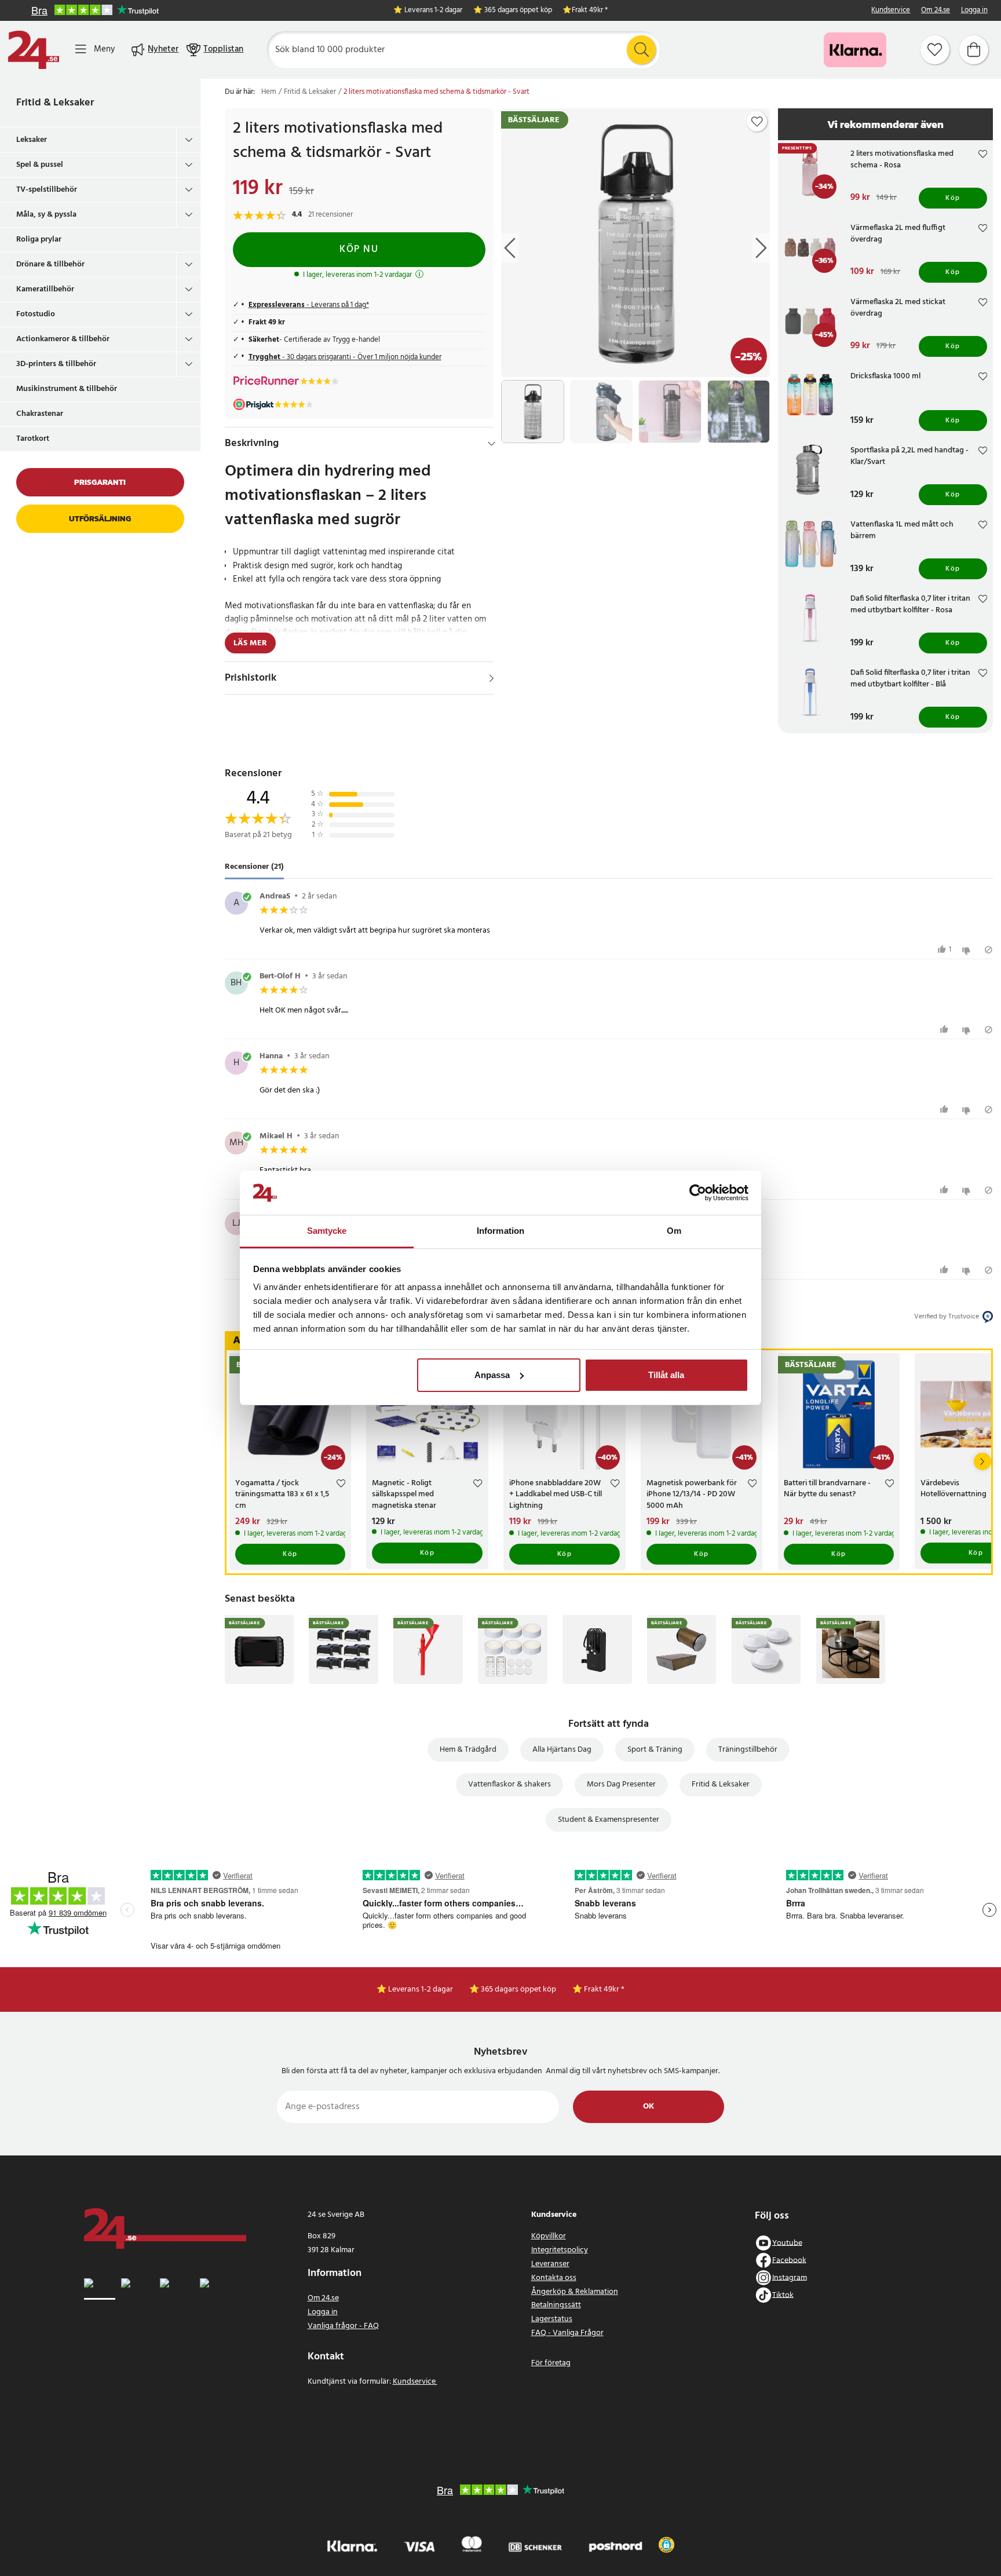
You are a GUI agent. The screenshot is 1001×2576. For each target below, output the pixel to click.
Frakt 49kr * (590, 11)
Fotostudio (36, 314)
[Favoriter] (935, 50)
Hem (269, 92)
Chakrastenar (40, 414)
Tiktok (783, 2295)
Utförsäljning (100, 519)
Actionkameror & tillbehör (63, 339)
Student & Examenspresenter (609, 1820)
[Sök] (641, 50)
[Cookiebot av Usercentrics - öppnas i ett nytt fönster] (698, 1193)
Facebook (789, 2260)
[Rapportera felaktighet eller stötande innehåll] (989, 950)
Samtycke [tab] (327, 1231)
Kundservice (891, 11)
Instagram (790, 2277)
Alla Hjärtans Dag (562, 1750)
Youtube (787, 2243)
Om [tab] (674, 1231)
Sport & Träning (655, 1750)
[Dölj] (492, 444)
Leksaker (32, 140)
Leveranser (550, 2264)
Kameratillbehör (45, 289)
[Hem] (34, 50)
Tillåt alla (666, 1375)
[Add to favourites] (757, 122)
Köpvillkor (549, 2236)
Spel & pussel (40, 165)
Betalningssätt (556, 2305)
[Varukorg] (974, 50)
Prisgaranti (100, 482)
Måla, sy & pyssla (46, 215)
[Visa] (492, 678)
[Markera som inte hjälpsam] (968, 950)
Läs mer (250, 643)
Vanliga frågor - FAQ (343, 2326)
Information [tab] (500, 1231)
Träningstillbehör (748, 1750)
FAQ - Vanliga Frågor (567, 2333)
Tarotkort (33, 439)
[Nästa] (982, 1461)
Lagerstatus (552, 2319)
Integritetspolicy (560, 2250)
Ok (649, 2107)
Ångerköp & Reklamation (575, 2292)
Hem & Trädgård (468, 1750)
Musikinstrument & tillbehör (67, 389)
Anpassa (492, 1375)
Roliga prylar (39, 240)
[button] (666, 2545)
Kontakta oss (554, 2278)
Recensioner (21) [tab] (254, 867)
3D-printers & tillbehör (56, 364)
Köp (953, 198)
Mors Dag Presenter (621, 1784)
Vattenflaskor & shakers (509, 1784)
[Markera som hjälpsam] (946, 1030)
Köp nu (359, 249)
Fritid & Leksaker (55, 103)
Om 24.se (936, 11)
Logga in (974, 11)
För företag (551, 2363)
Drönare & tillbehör (50, 264)
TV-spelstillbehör (47, 190)
